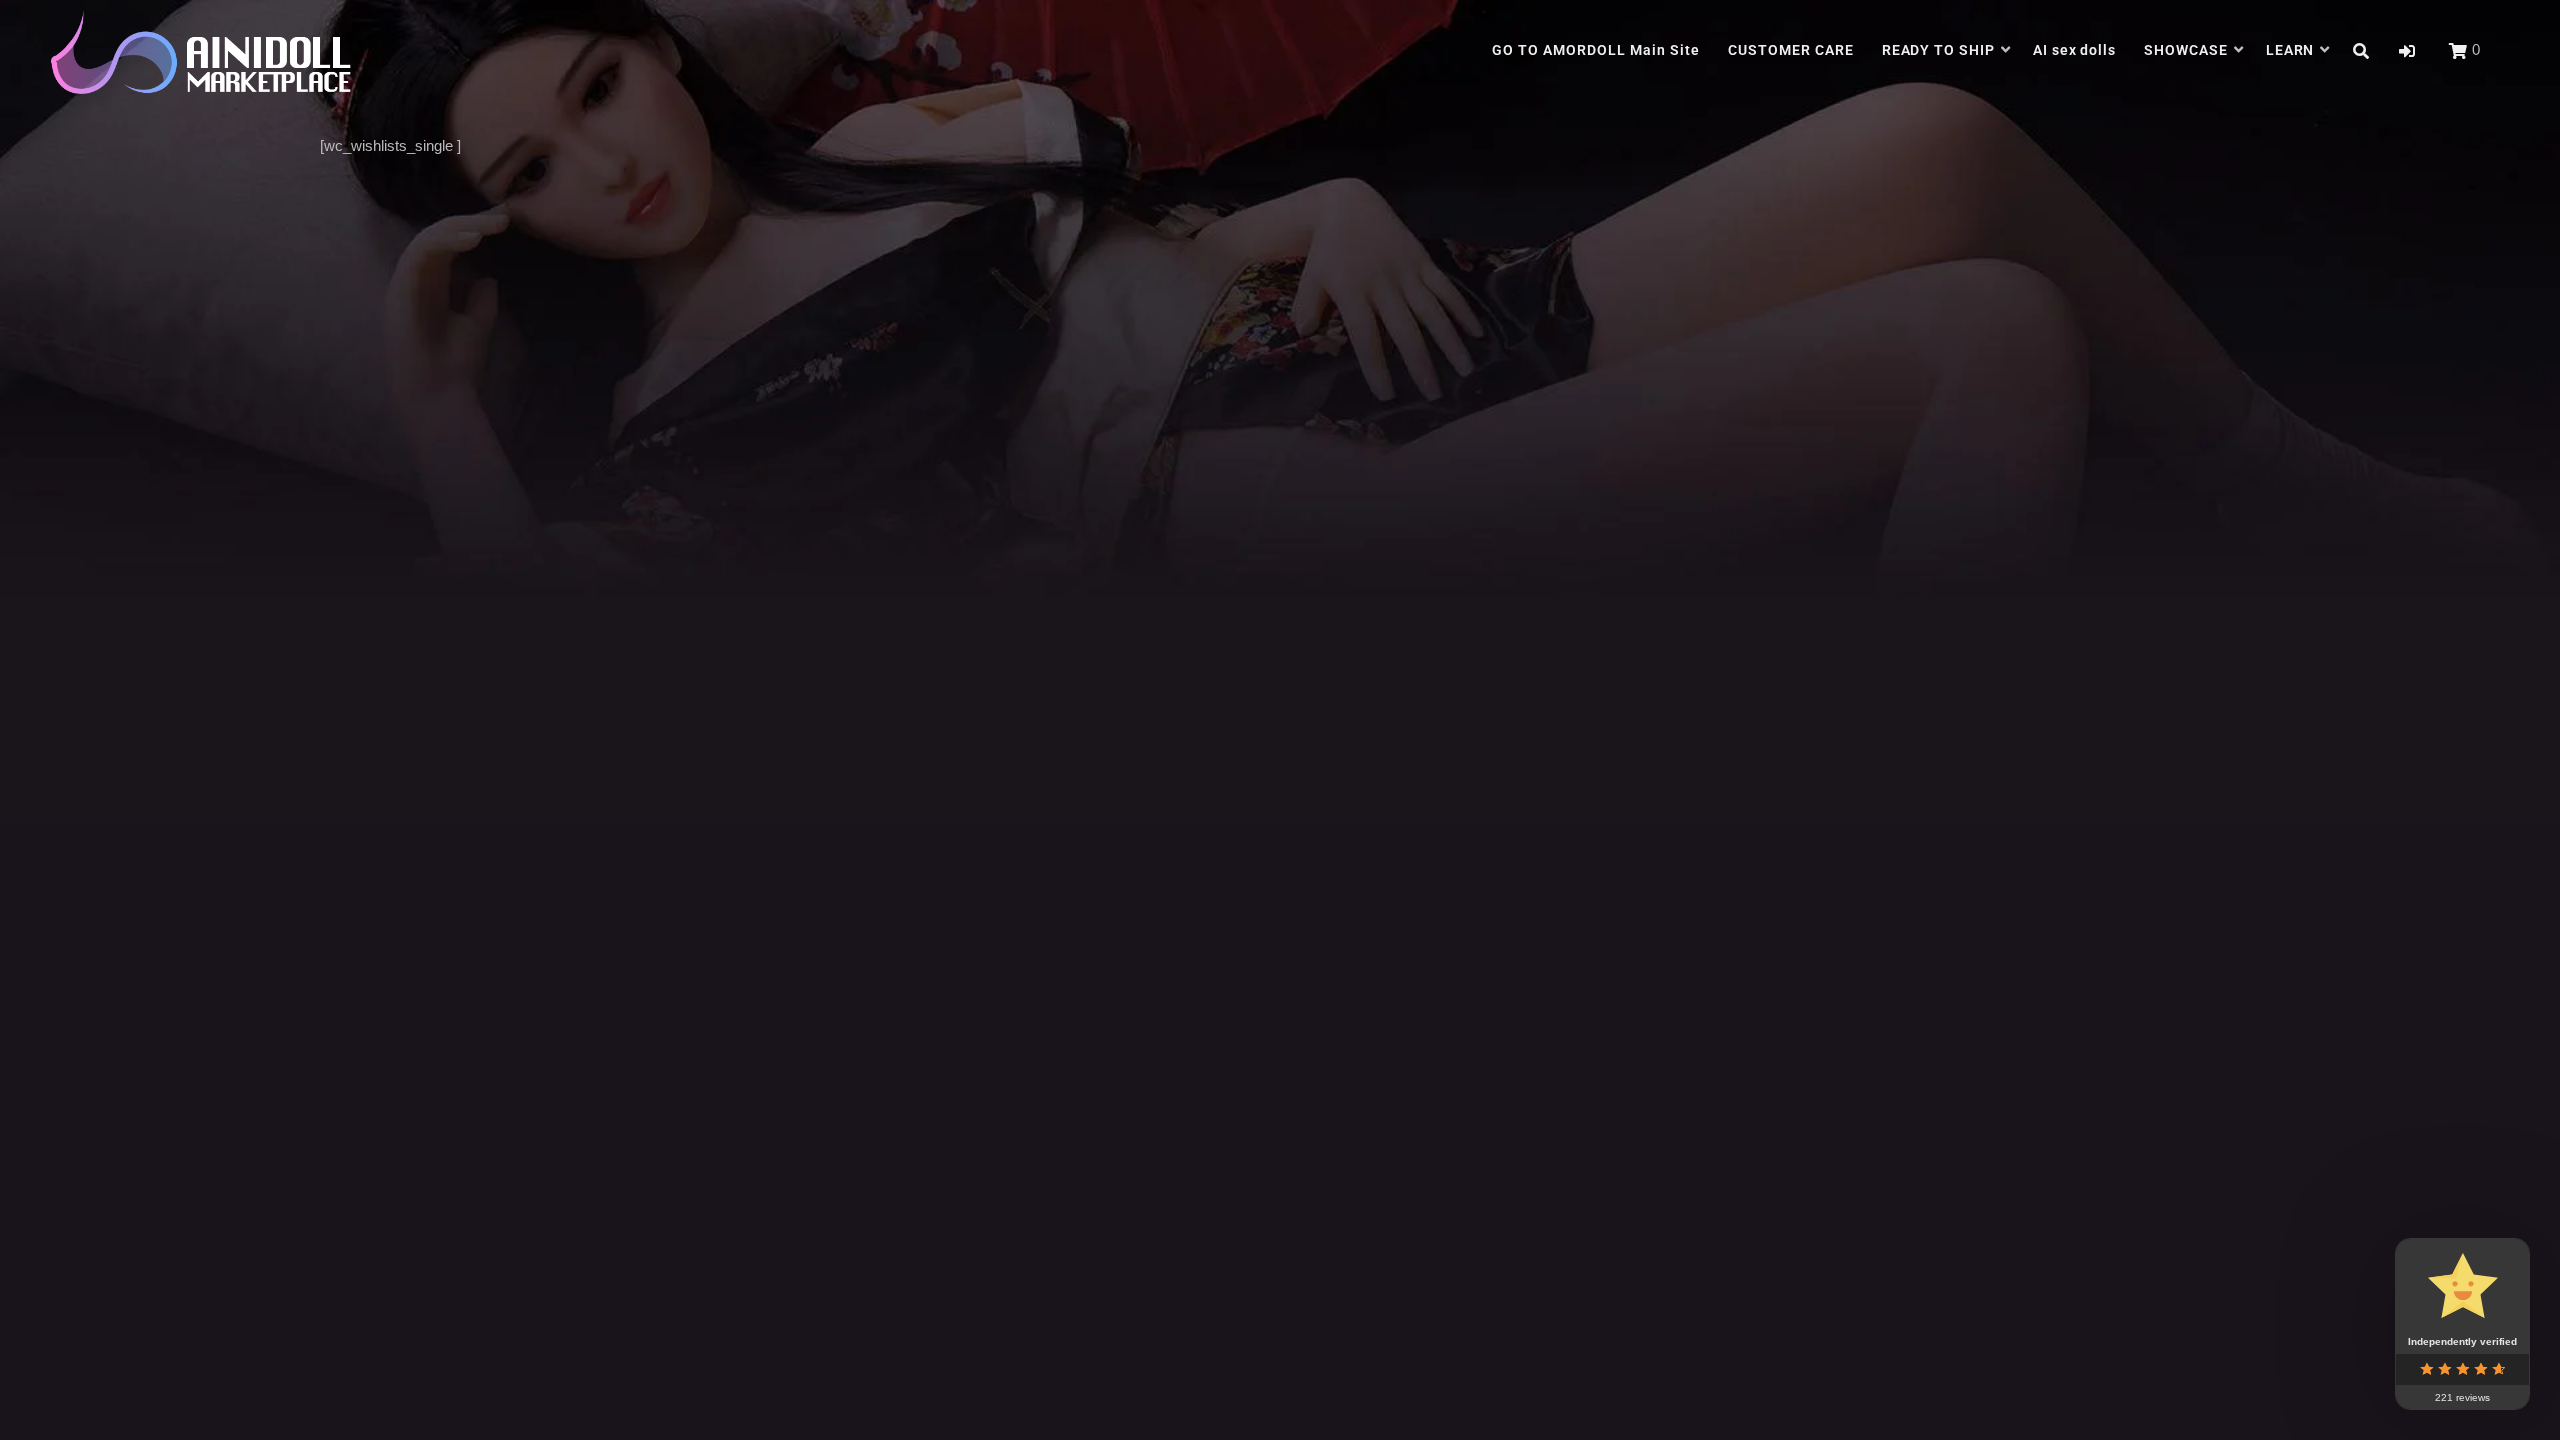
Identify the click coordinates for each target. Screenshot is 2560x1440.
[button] (2407, 51)
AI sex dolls (2075, 50)
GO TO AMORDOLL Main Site (1596, 50)
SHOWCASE (2186, 50)
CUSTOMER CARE (1791, 50)
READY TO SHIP (1939, 50)
